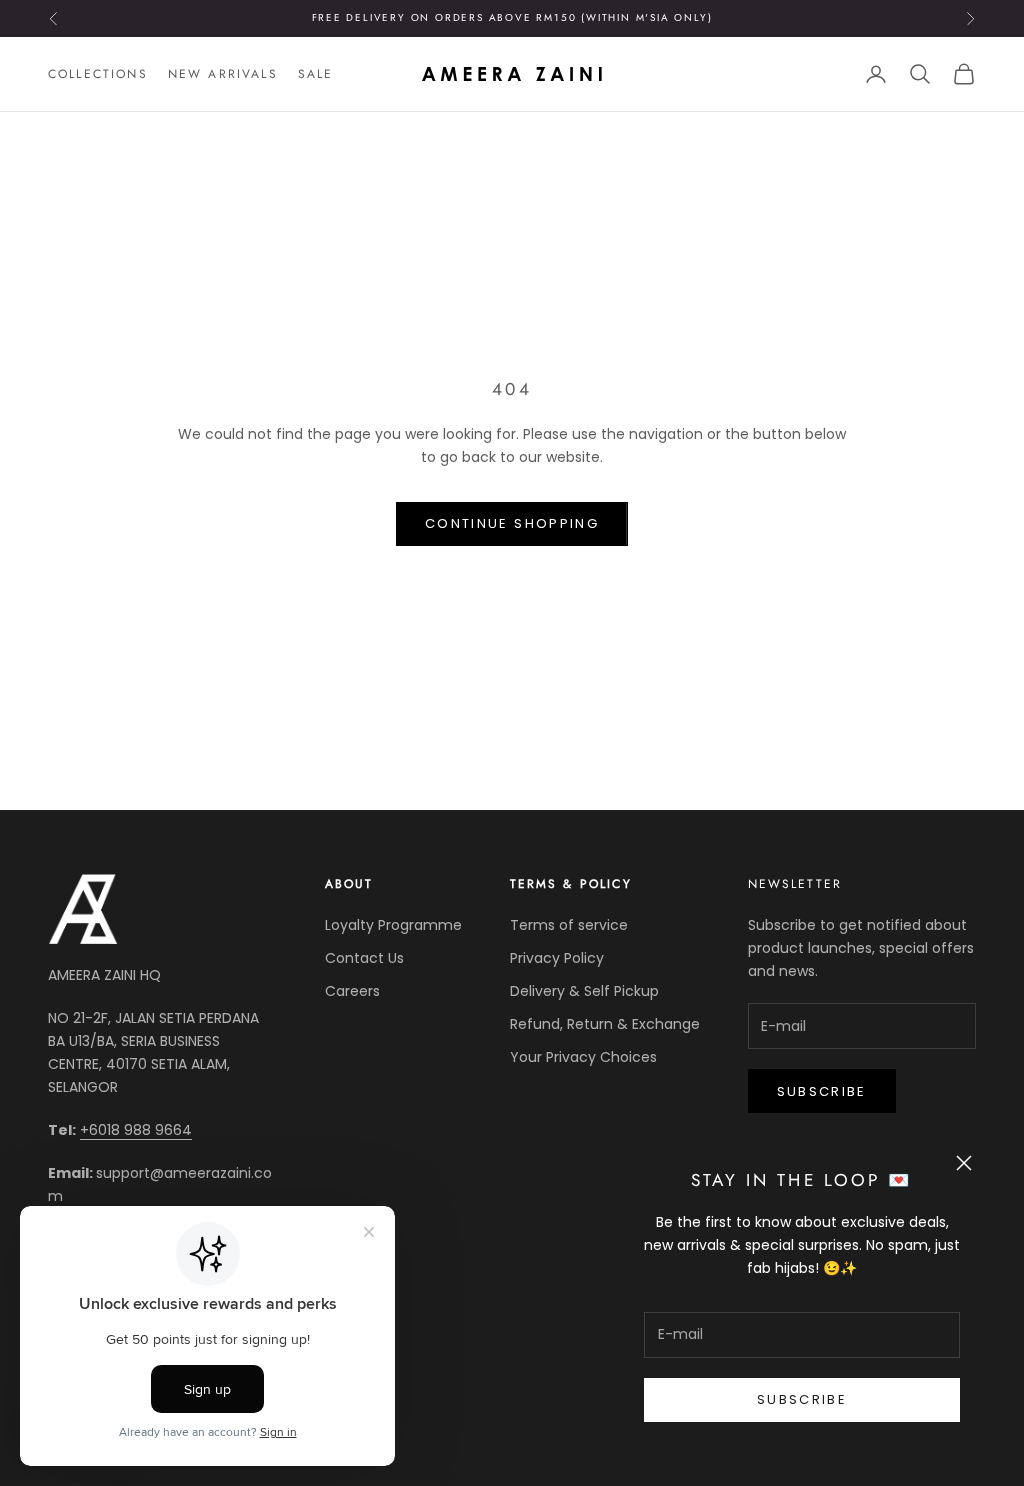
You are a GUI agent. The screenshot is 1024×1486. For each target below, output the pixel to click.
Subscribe (802, 1399)
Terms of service (569, 925)
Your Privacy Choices (583, 1057)
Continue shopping (512, 523)
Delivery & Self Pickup (584, 991)
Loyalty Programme (393, 925)
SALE (316, 74)
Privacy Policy (557, 958)
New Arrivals (223, 74)
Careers (352, 991)
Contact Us (364, 958)
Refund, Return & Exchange (605, 1024)
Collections (98, 74)
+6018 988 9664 (136, 1130)
